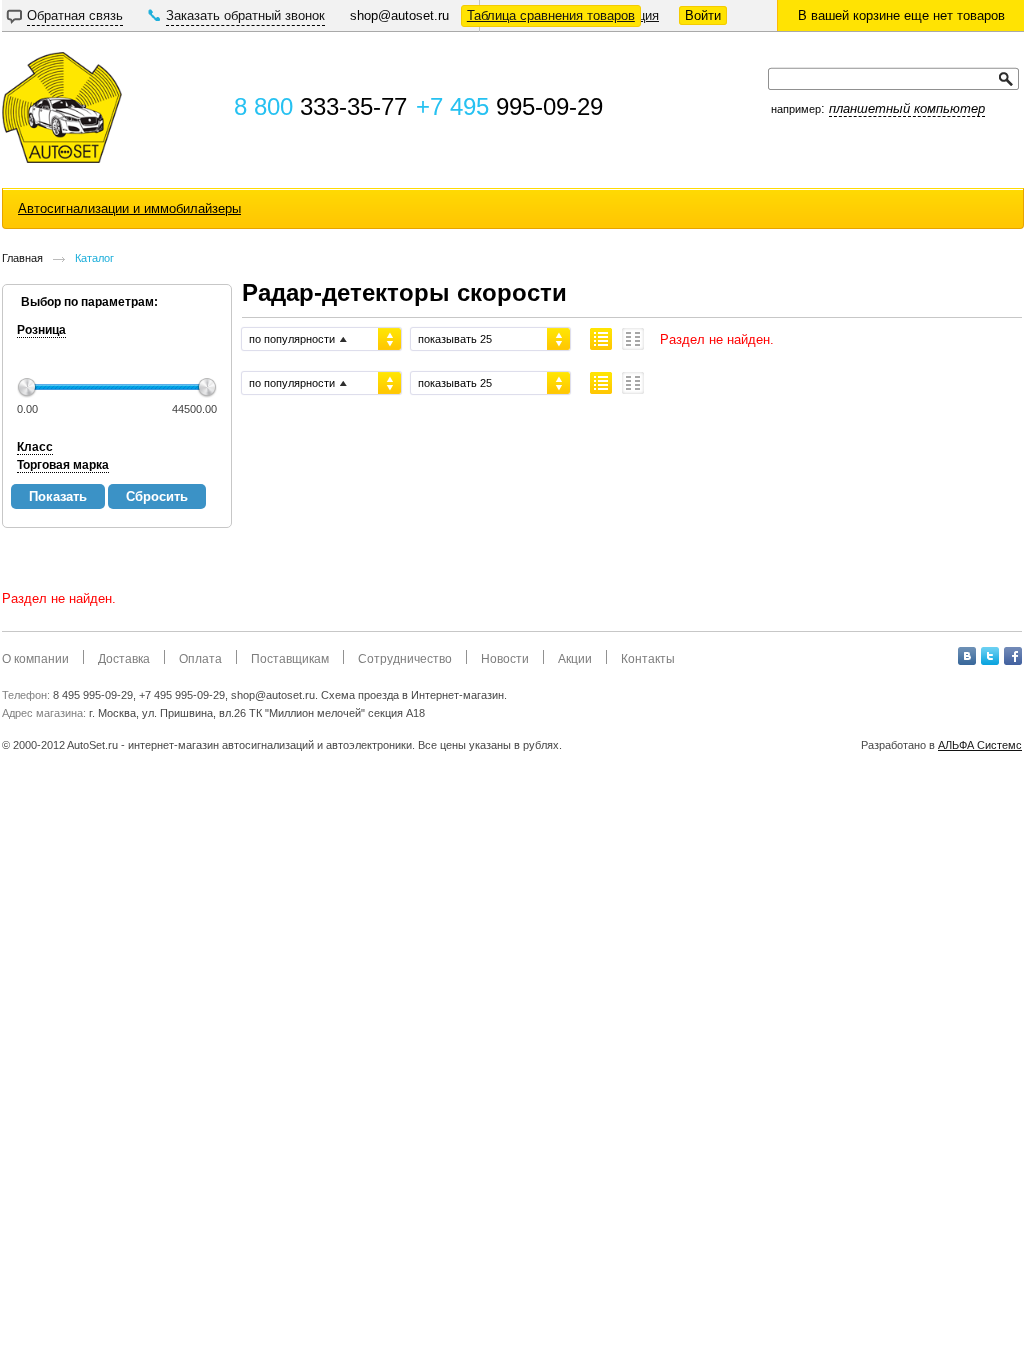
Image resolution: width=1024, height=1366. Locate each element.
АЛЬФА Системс (980, 745)
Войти (703, 15)
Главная (22, 258)
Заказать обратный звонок (245, 15)
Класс (35, 447)
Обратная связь (75, 15)
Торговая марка (63, 465)
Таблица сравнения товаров (551, 15)
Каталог (94, 258)
